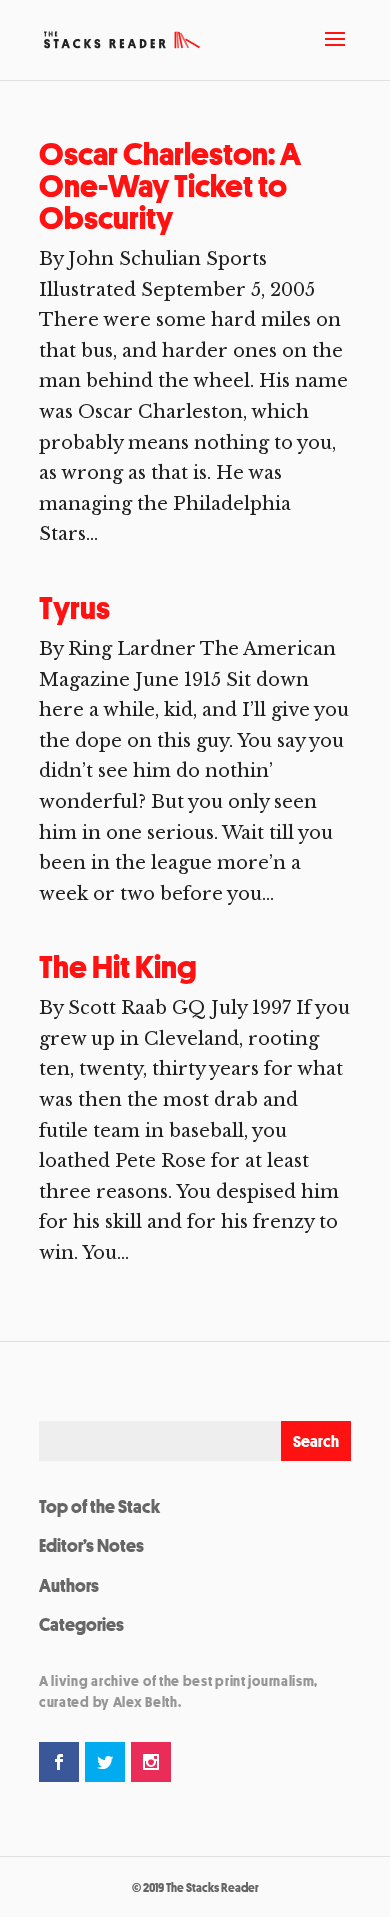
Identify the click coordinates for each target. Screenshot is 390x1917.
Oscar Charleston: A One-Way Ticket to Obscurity (170, 186)
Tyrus (74, 608)
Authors (69, 1585)
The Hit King (118, 967)
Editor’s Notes (91, 1545)
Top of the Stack (99, 1506)
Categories (81, 1624)
